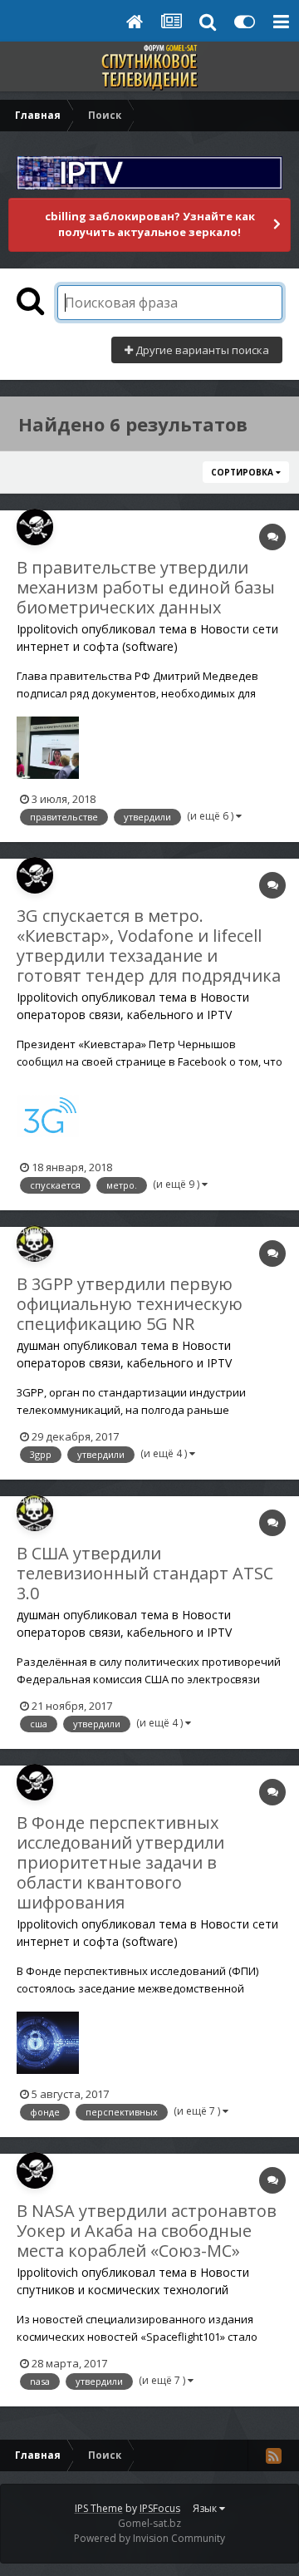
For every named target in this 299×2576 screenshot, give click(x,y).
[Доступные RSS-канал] (273, 2455)
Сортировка (243, 472)
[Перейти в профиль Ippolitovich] (35, 527)
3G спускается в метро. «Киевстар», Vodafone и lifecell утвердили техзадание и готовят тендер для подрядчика (149, 946)
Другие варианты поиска (201, 350)
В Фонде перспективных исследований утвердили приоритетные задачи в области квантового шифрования (120, 1862)
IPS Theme (99, 2508)
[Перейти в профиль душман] (35, 1244)
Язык (206, 2508)
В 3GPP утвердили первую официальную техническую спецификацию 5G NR (130, 1304)
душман (38, 1345)
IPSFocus (160, 2508)
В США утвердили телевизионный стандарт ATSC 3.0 (145, 1573)
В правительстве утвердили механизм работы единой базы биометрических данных (146, 587)
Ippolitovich (47, 629)
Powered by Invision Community (149, 2538)
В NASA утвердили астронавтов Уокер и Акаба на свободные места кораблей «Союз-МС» (147, 2231)
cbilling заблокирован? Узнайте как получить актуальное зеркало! (150, 224)
